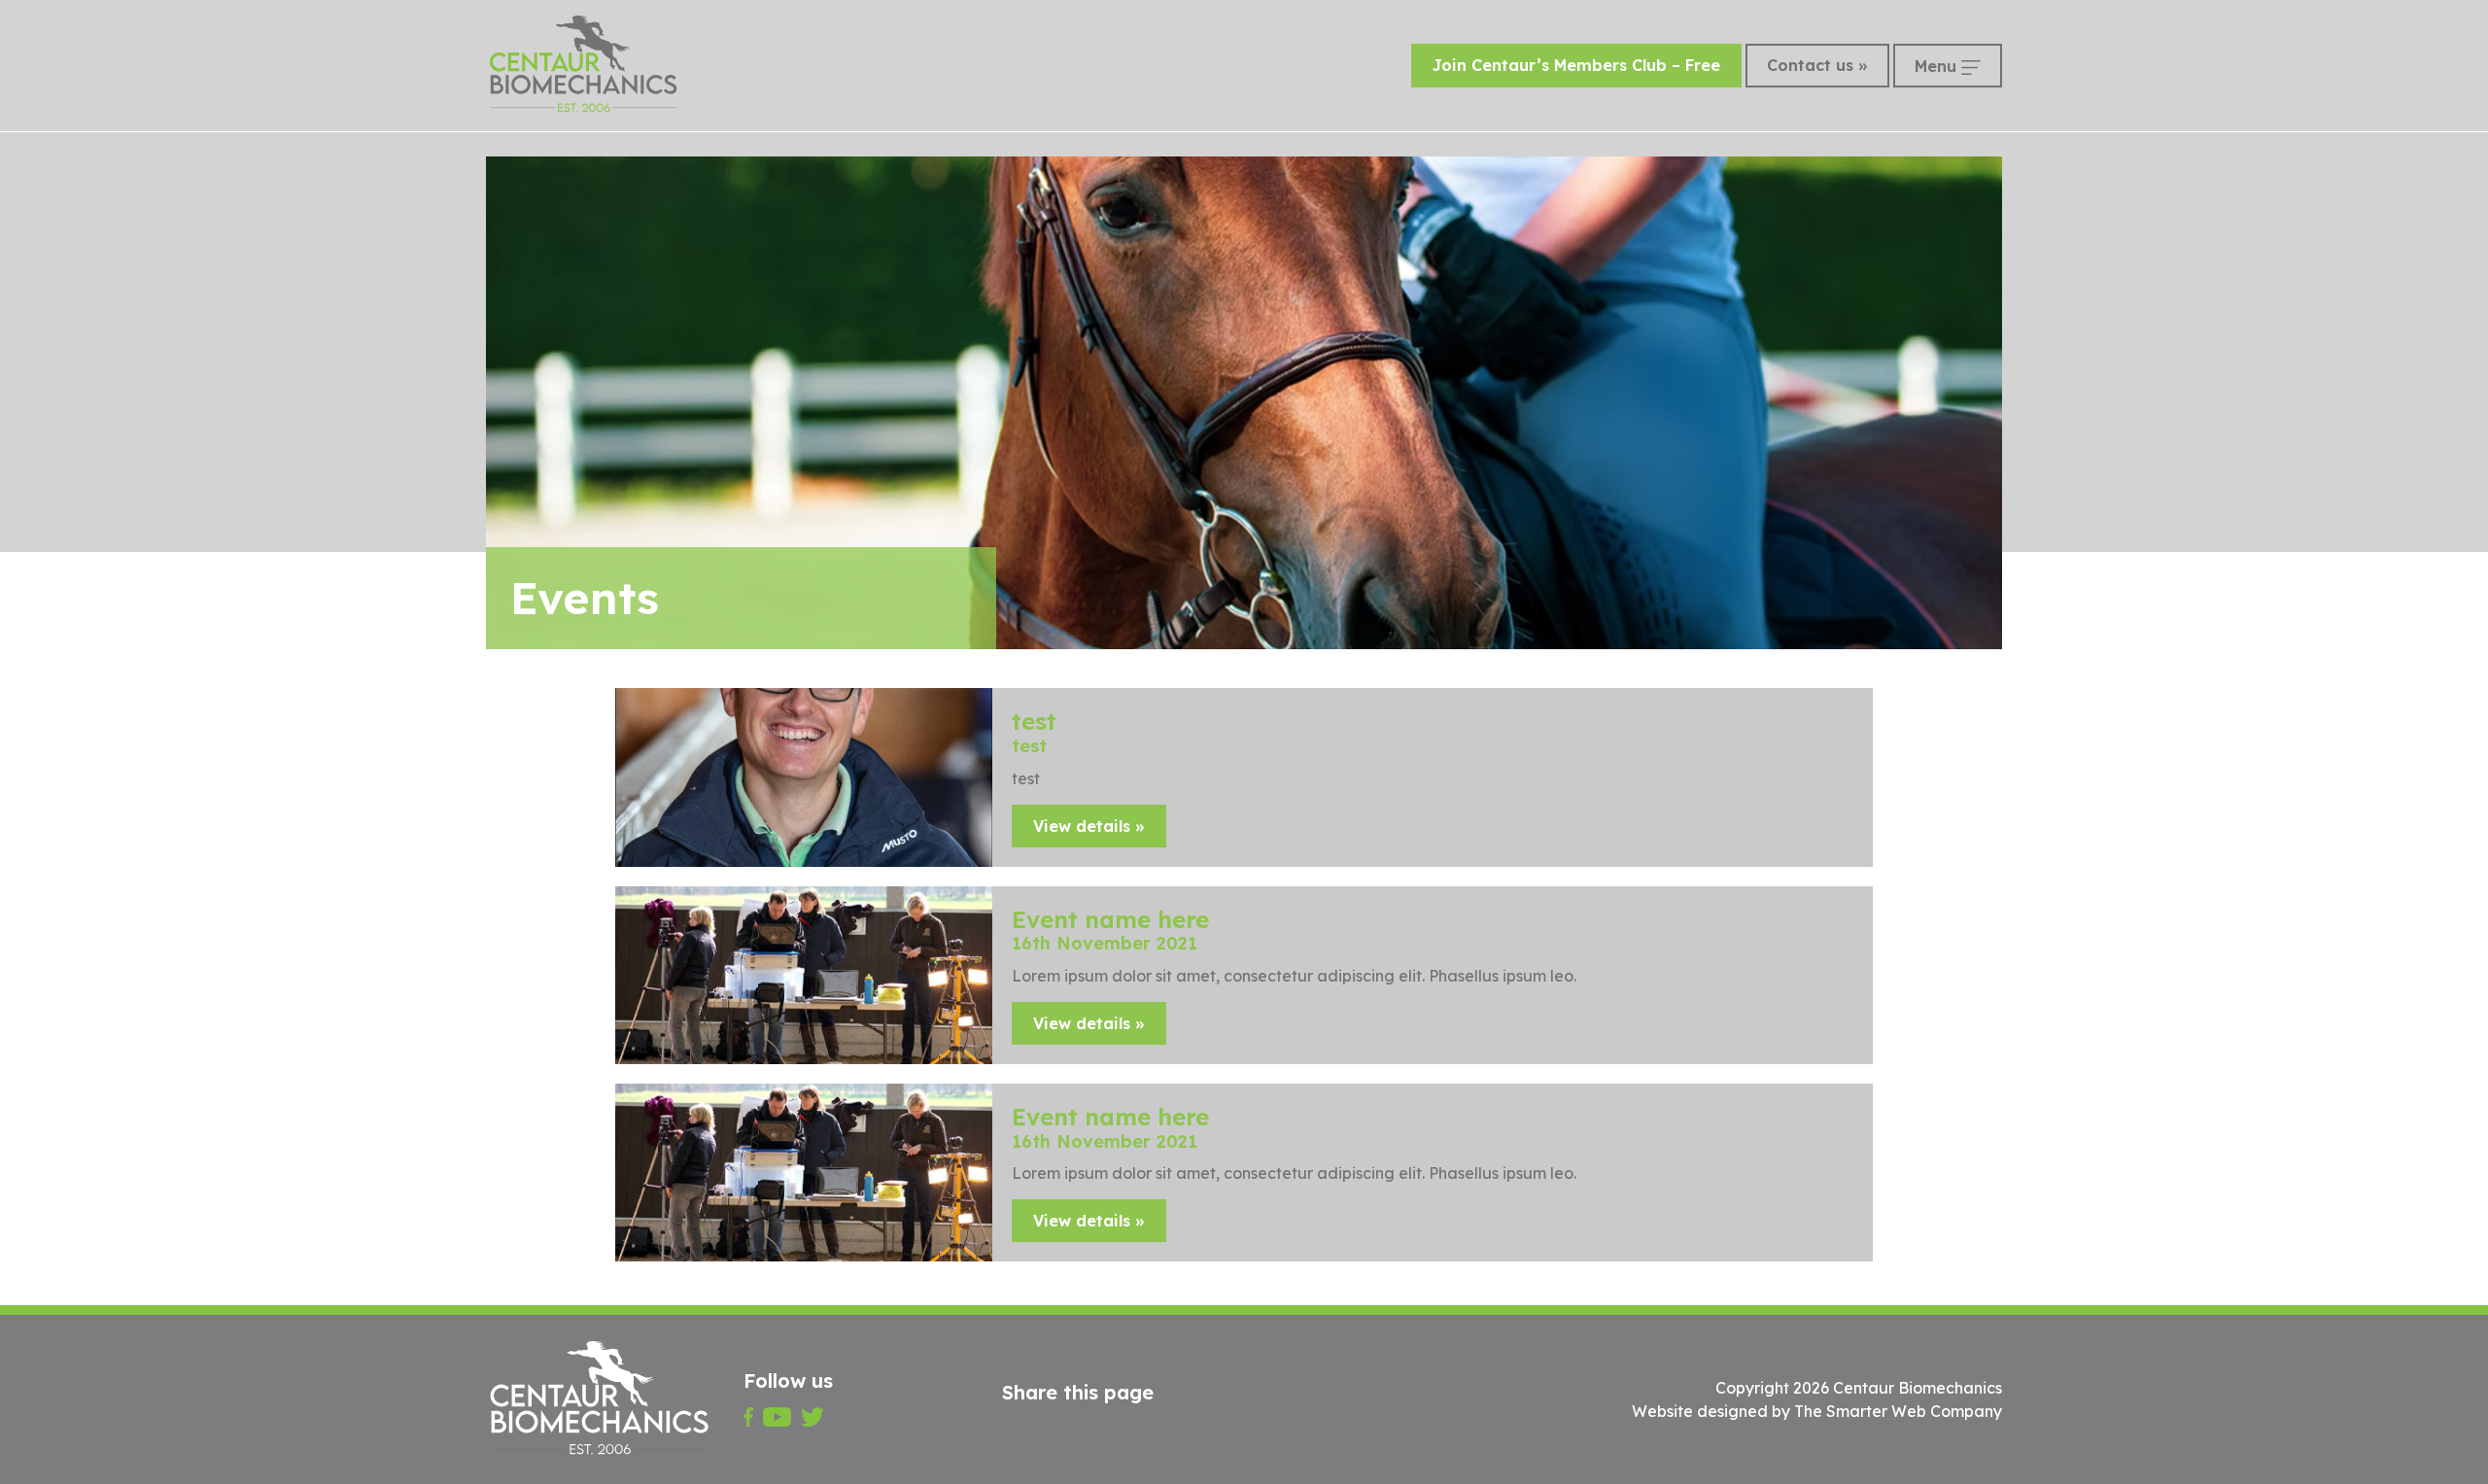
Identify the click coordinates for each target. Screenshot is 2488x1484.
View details (1082, 826)
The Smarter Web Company (1898, 1411)
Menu (1938, 66)
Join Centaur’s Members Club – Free (1576, 65)
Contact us (1810, 65)
